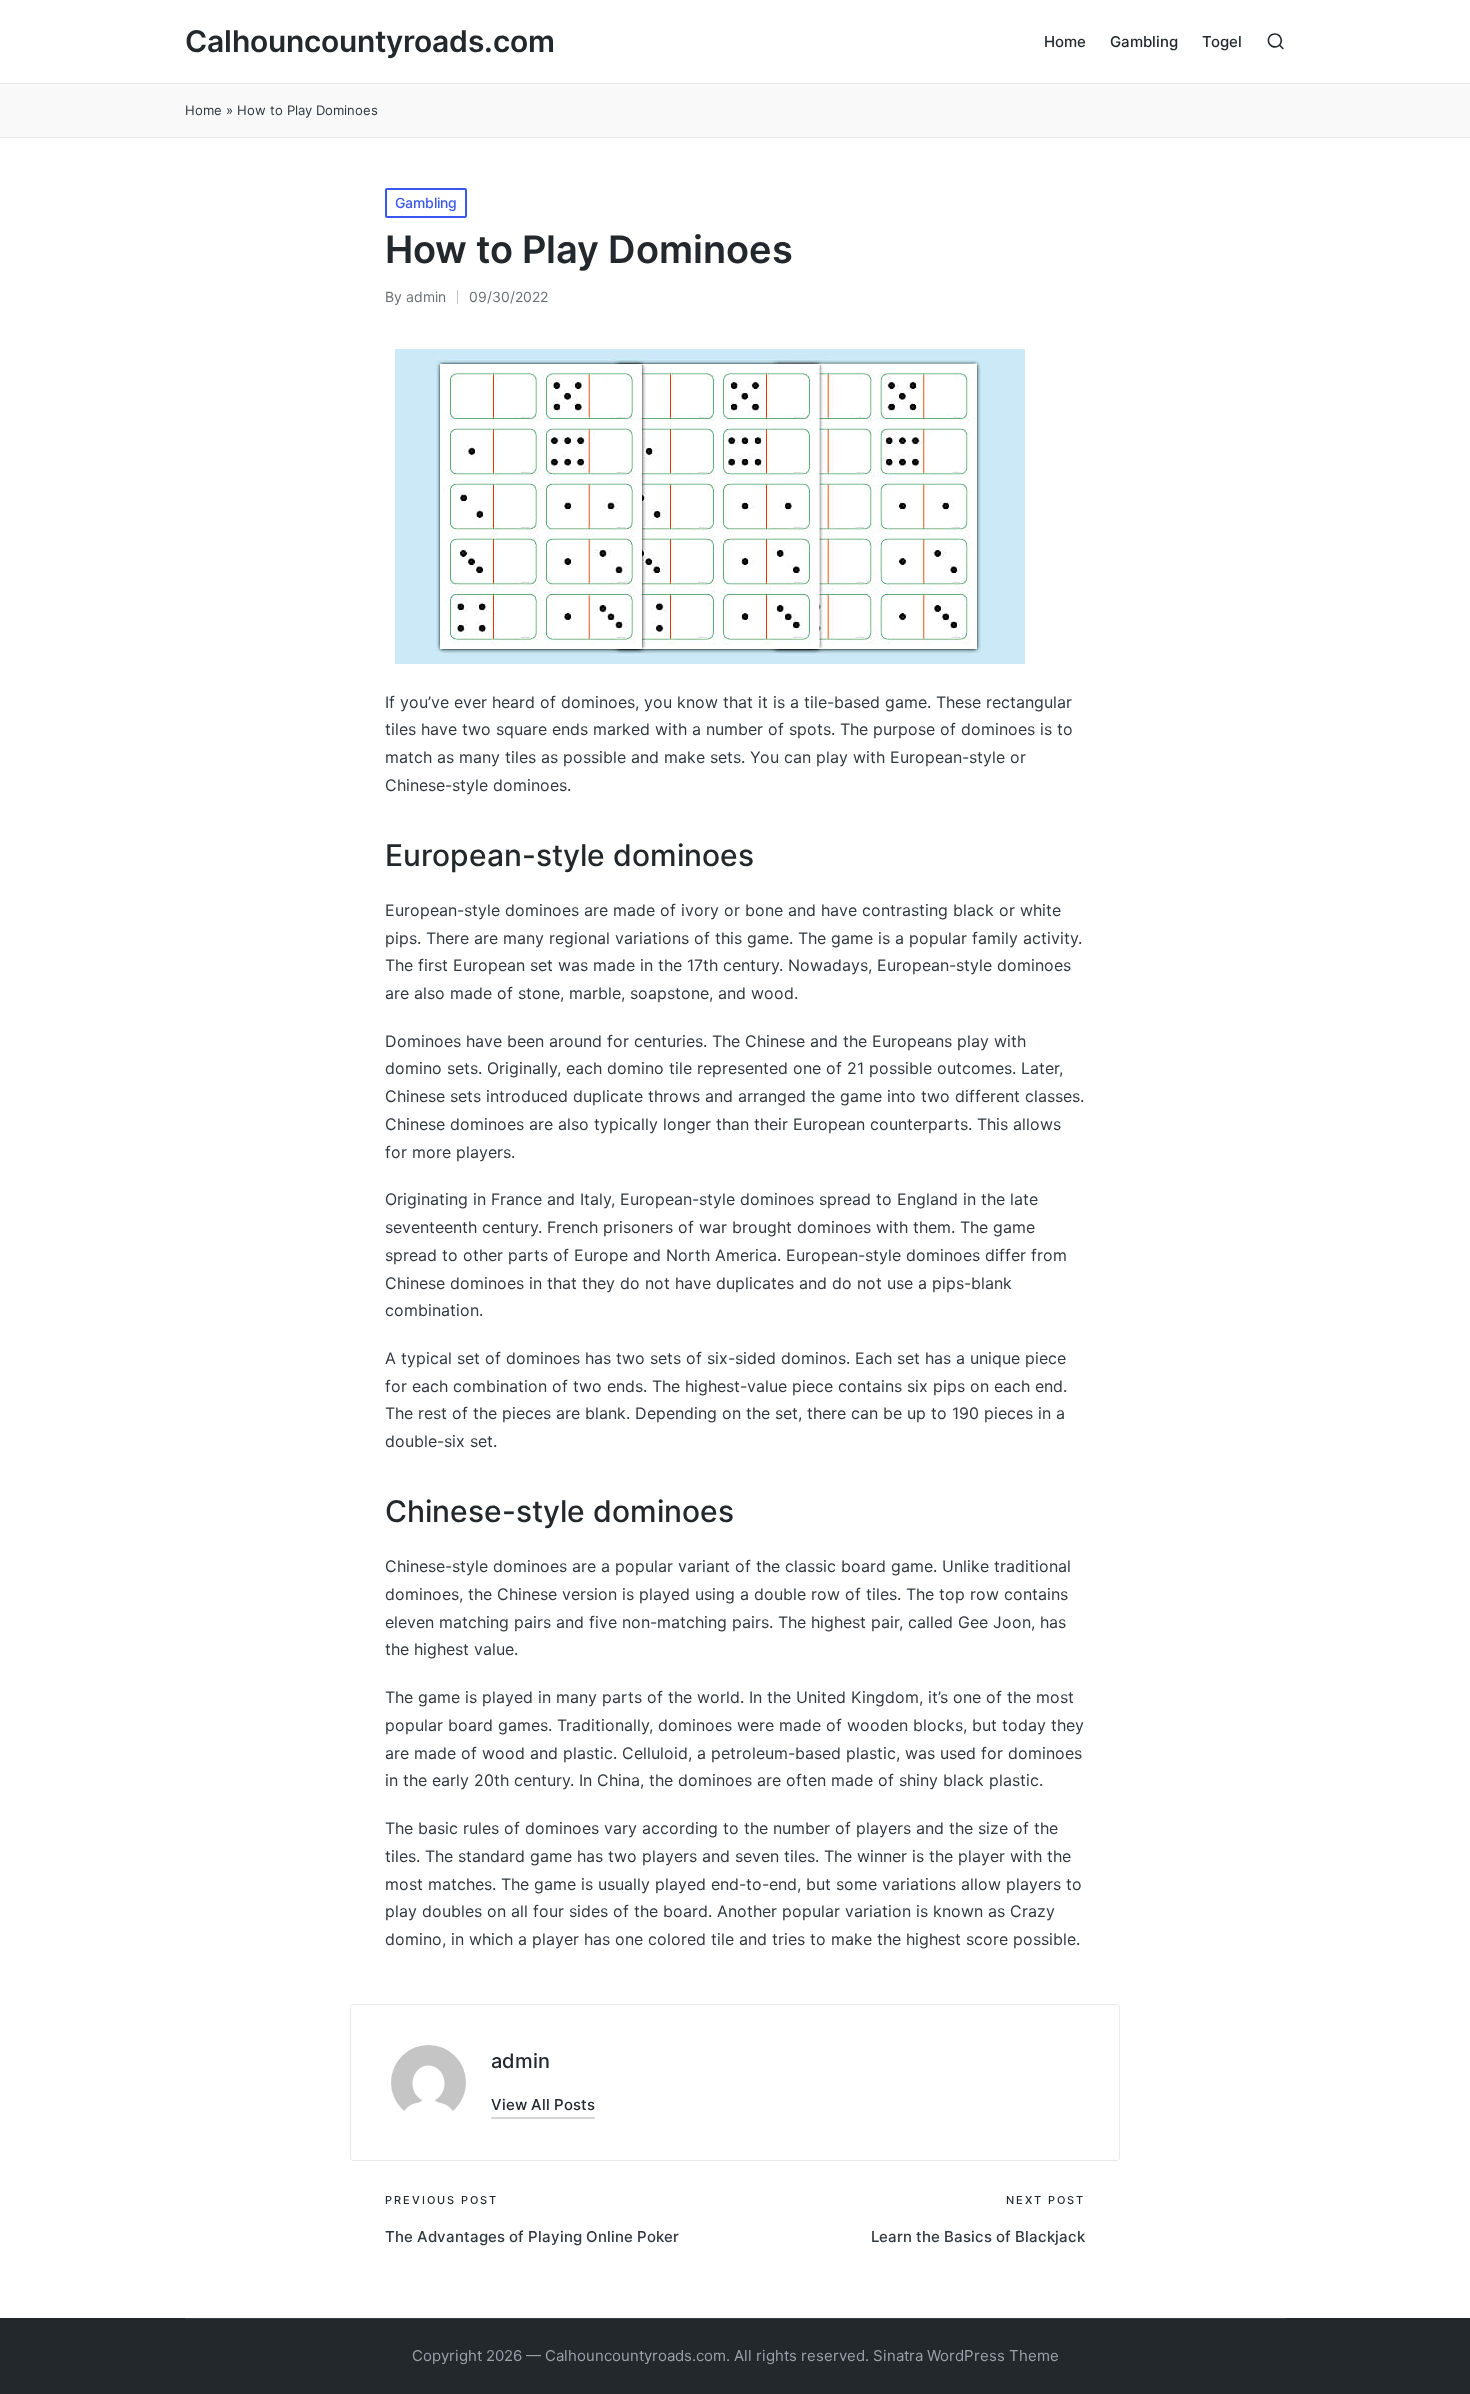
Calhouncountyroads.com (370, 41)
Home (203, 110)
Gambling (426, 202)
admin (520, 2061)
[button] (543, 2104)
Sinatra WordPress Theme (966, 2355)
